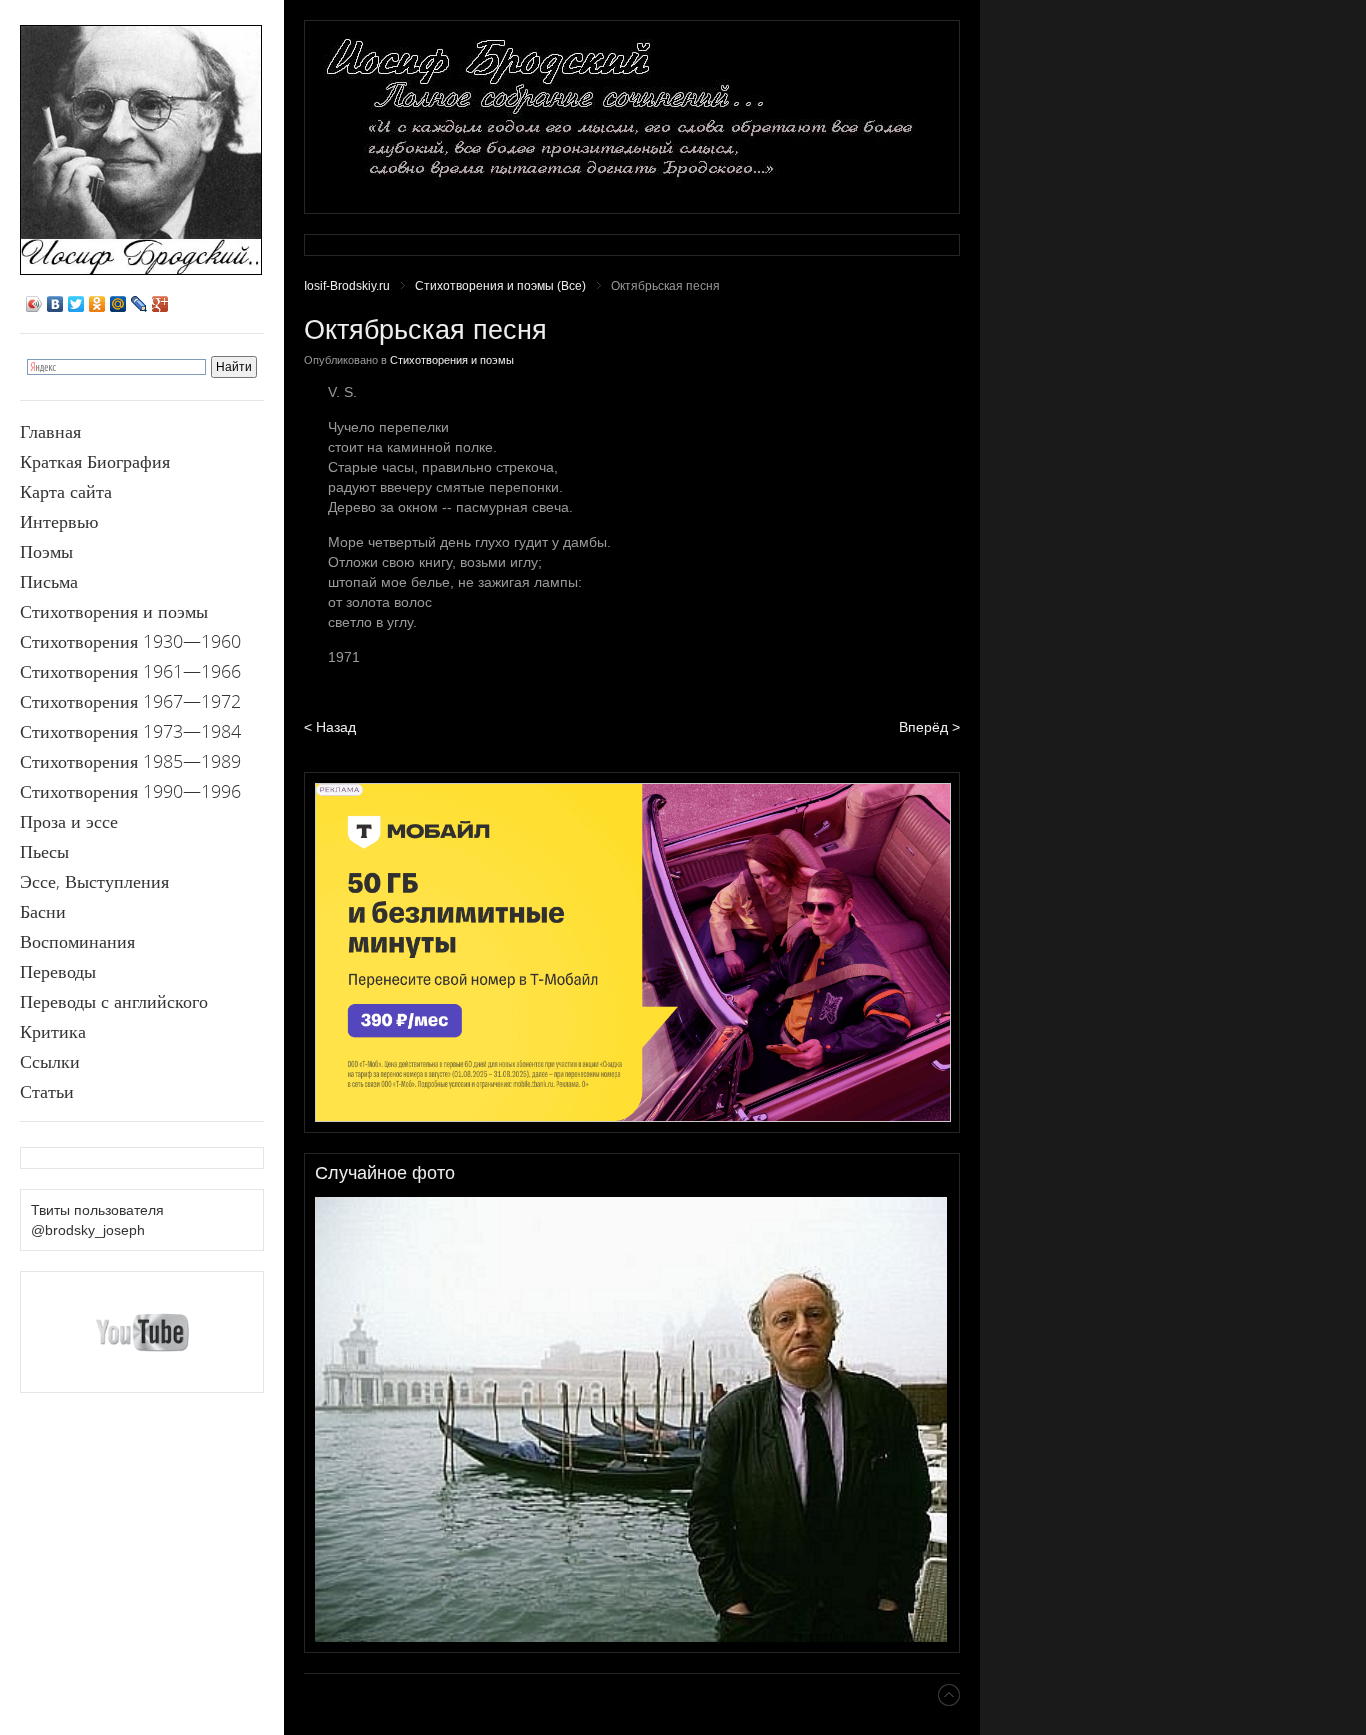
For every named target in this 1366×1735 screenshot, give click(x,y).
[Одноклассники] (97, 304)
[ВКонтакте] (55, 304)
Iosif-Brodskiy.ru (347, 286)
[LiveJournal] (139, 304)
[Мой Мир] (118, 304)
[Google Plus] (160, 304)
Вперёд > (929, 727)
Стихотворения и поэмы (452, 360)
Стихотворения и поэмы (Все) (500, 286)
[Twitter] (76, 304)
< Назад (330, 727)
